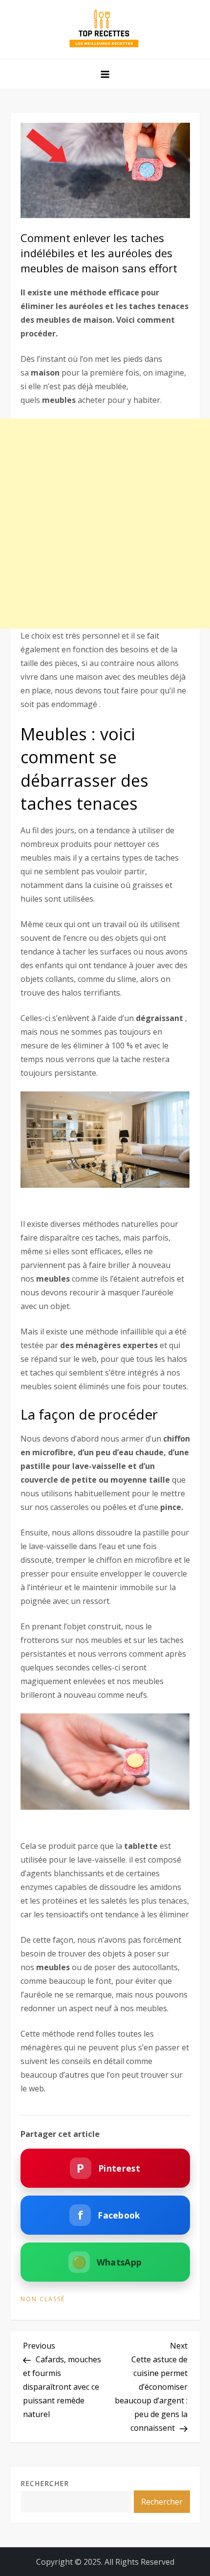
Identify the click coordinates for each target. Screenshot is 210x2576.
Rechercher (45, 2483)
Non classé (43, 2299)
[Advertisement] (105, 524)
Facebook (109, 2215)
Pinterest (108, 2168)
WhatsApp (107, 2262)
